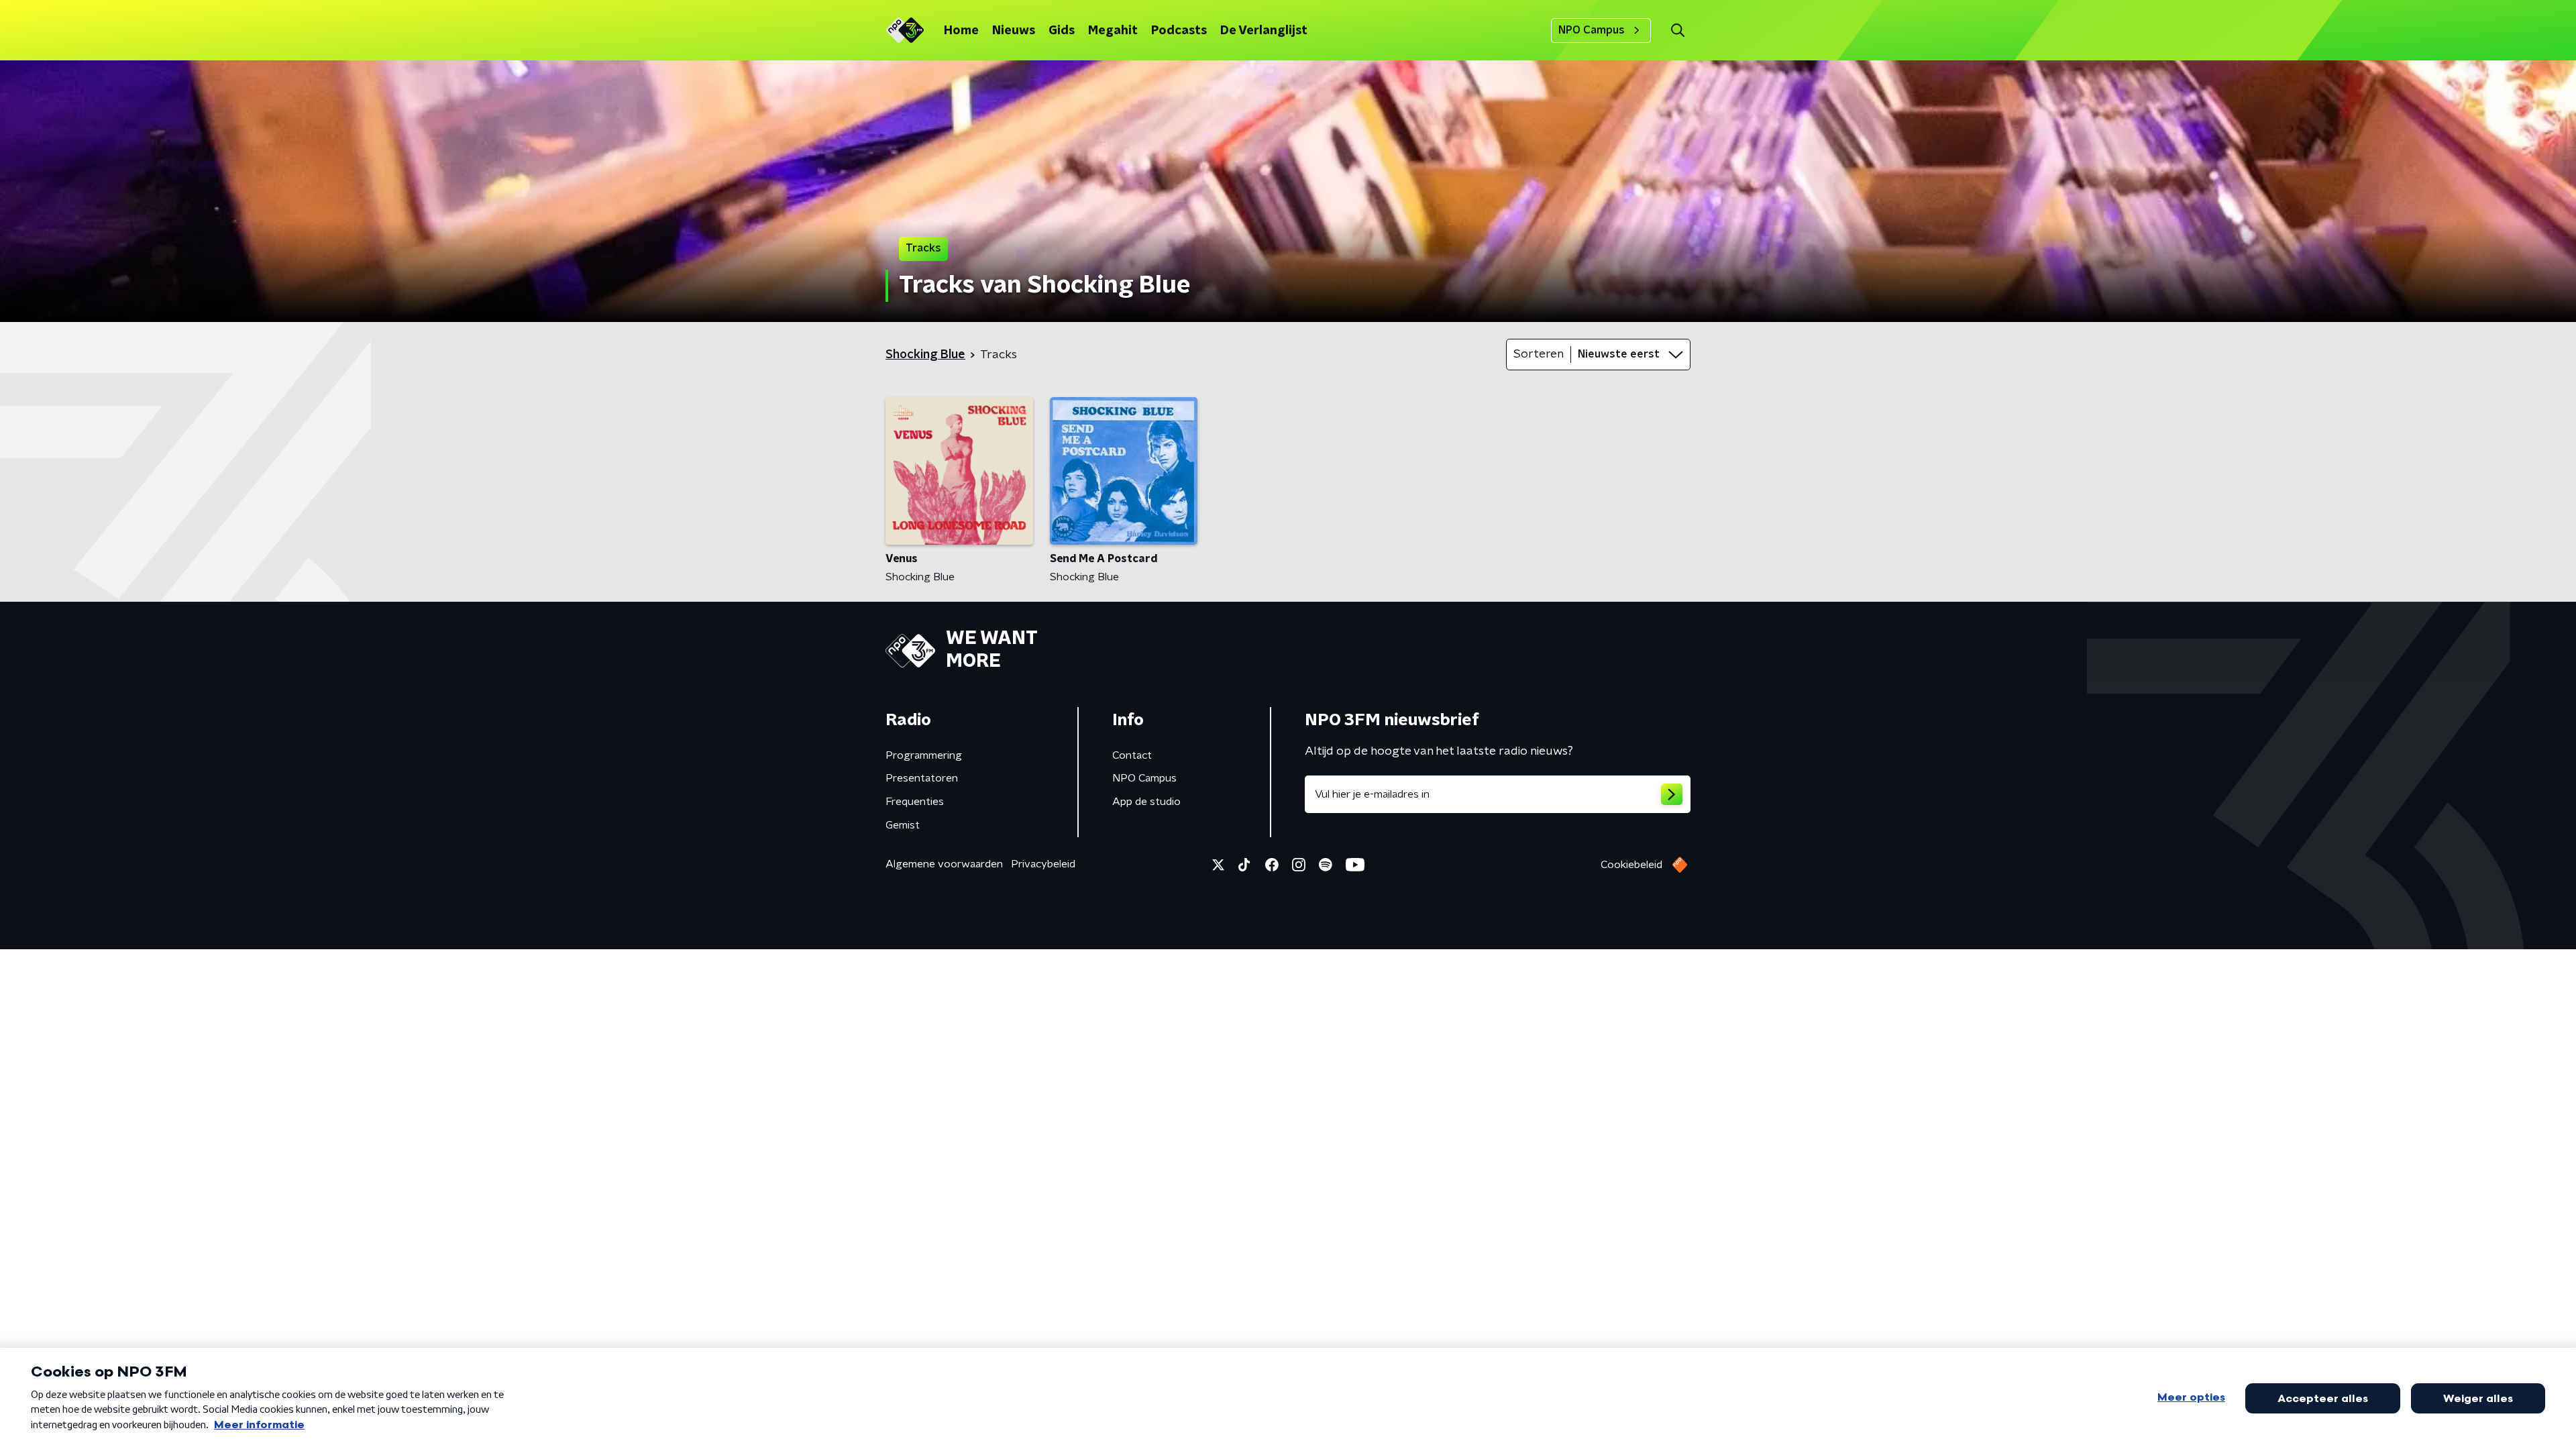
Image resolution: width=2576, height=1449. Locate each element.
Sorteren (1539, 354)
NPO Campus (1592, 30)
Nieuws (1014, 31)
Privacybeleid (1043, 864)
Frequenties (915, 802)
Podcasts (1179, 31)
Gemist (903, 825)
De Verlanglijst (1264, 31)
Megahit (1113, 31)
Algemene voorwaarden (944, 864)
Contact (1132, 755)
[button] (1677, 31)
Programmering (924, 755)
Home (961, 31)
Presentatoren (922, 778)
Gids (1062, 31)
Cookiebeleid (1631, 865)
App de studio (1146, 802)
